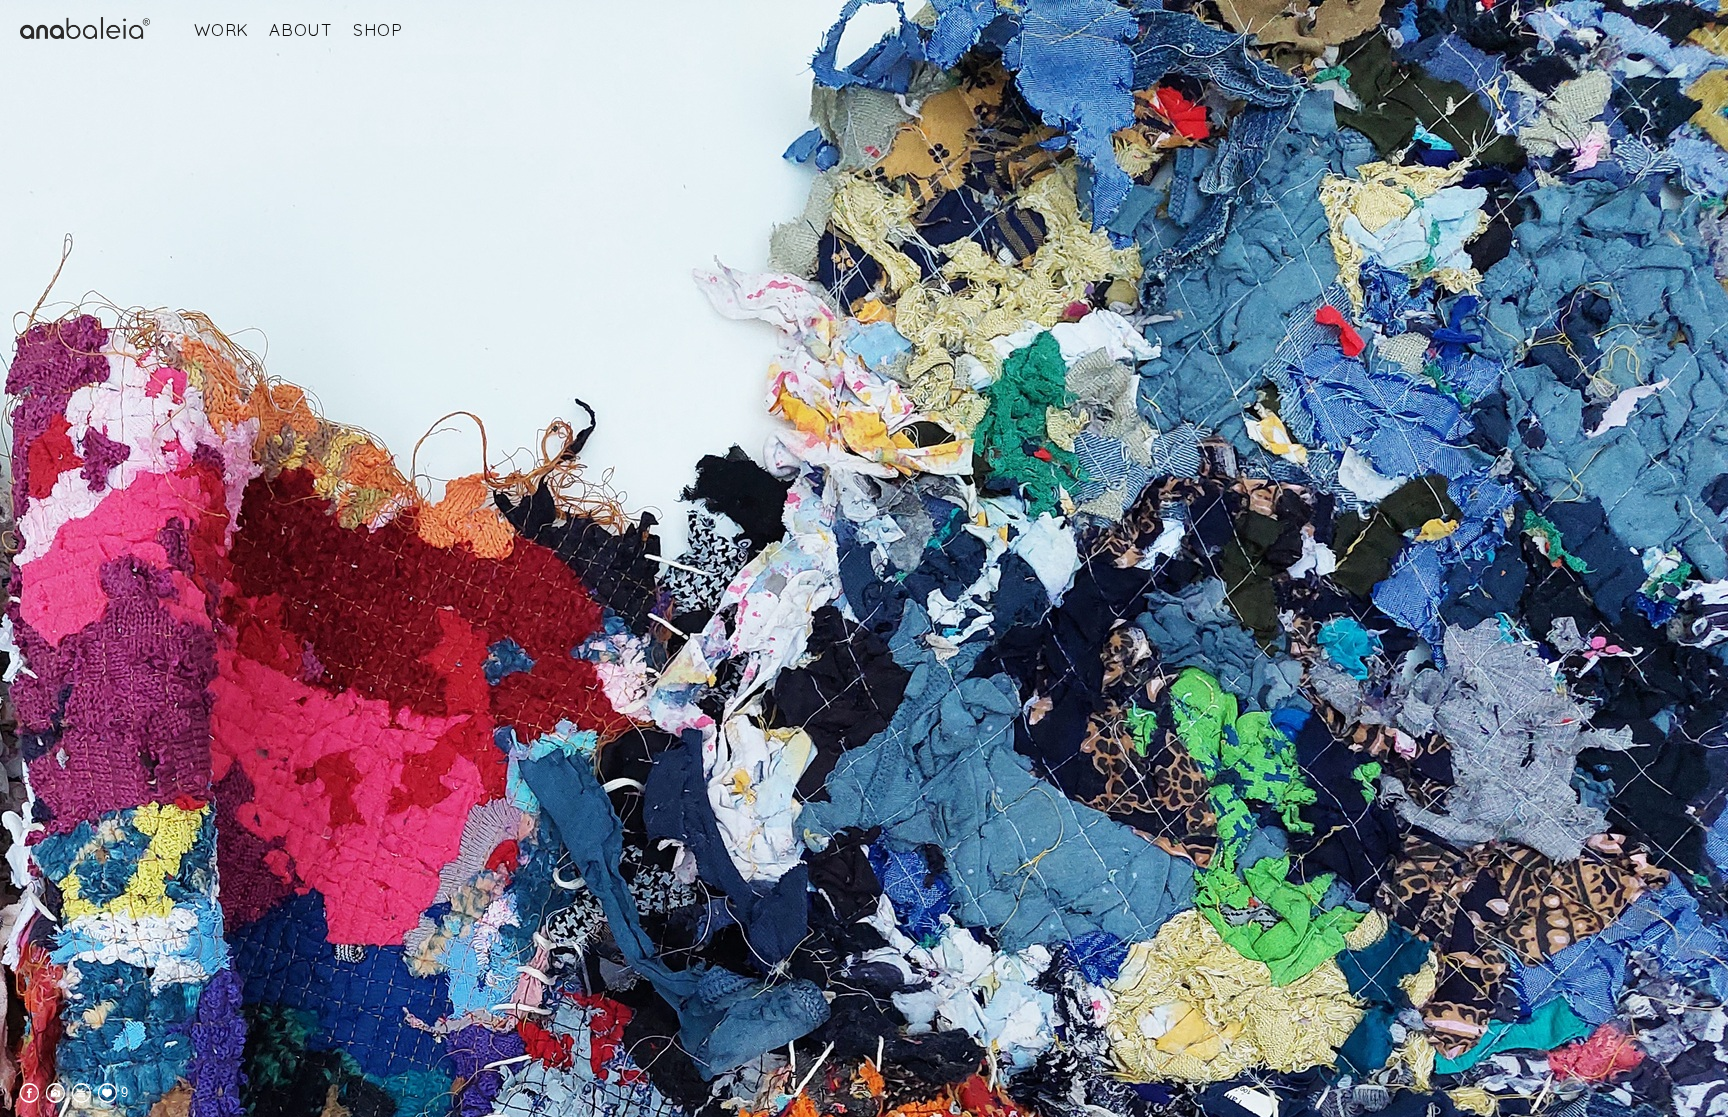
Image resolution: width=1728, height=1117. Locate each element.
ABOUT (301, 29)
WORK (221, 29)
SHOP (378, 29)
